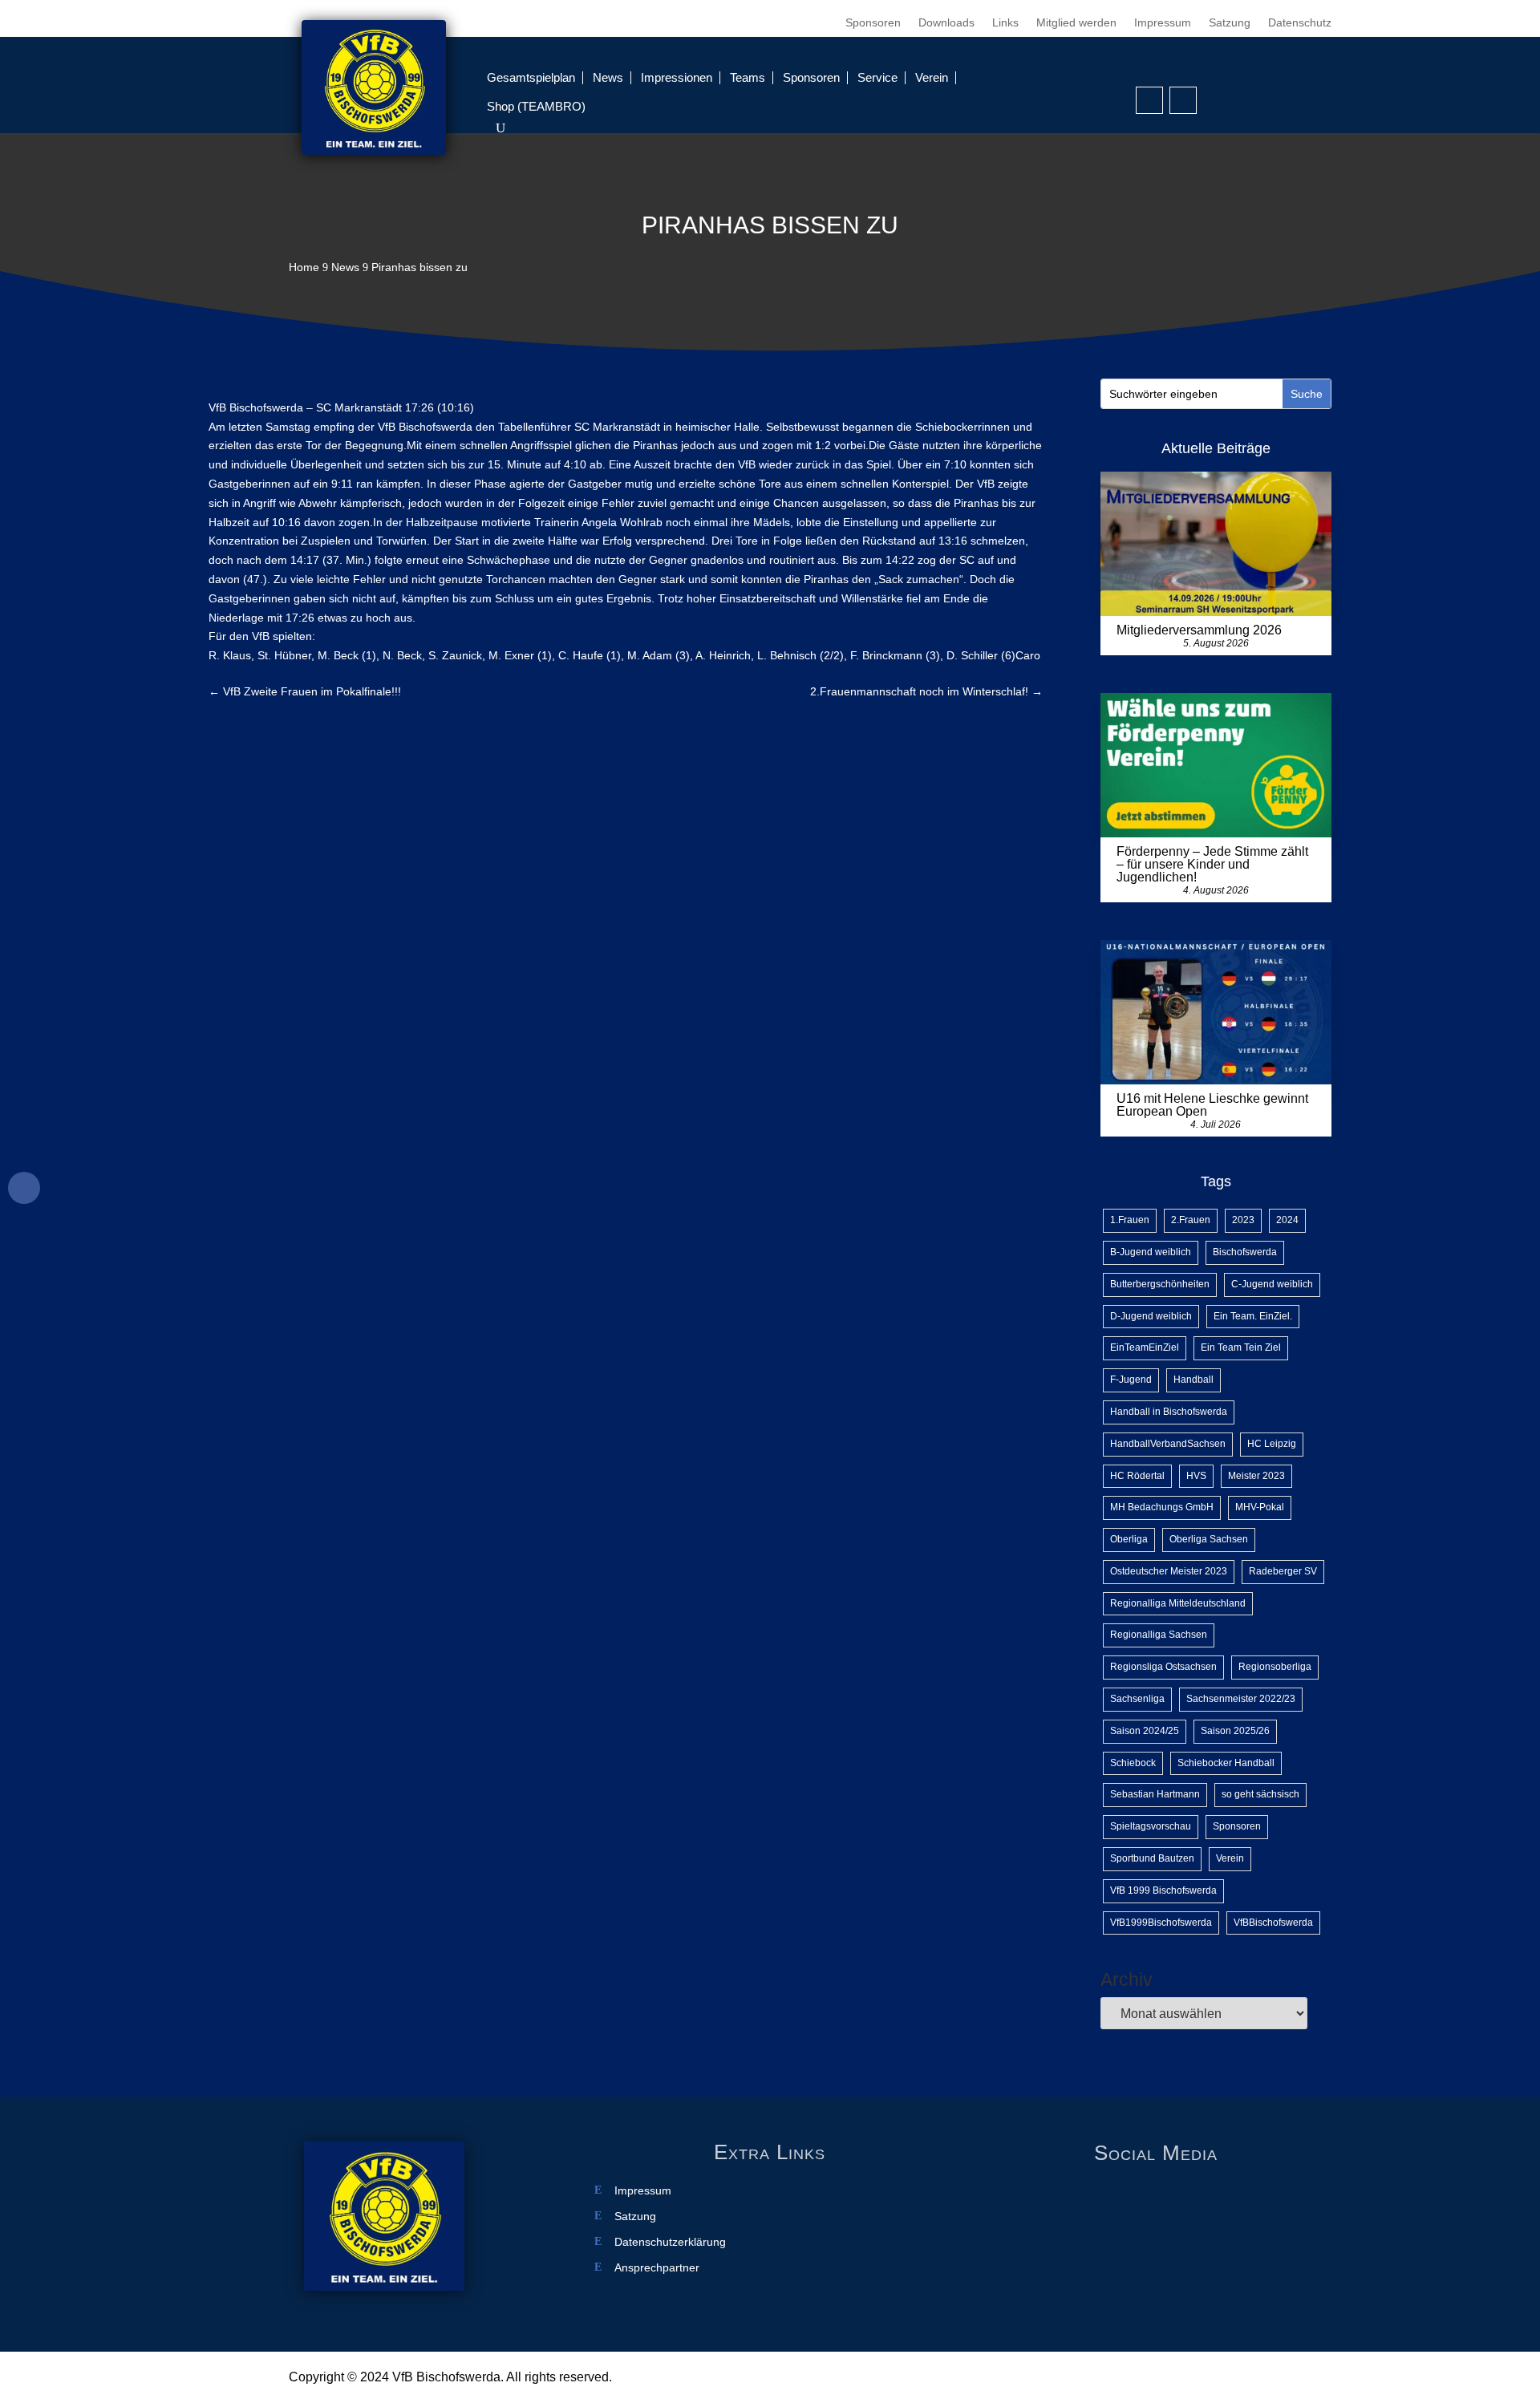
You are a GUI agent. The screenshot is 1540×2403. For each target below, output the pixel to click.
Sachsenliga (1137, 1699)
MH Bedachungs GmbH (1162, 1507)
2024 (1287, 1220)
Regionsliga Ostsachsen (1163, 1667)
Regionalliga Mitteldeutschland (1178, 1603)
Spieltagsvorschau (1151, 1826)
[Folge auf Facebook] (1149, 100)
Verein (932, 77)
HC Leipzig (1272, 1444)
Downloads (946, 23)
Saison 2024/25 (1145, 1731)
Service (877, 77)
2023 (1243, 1220)
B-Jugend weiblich (1151, 1252)
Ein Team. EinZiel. (1253, 1316)
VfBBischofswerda (1273, 1923)
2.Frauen (1191, 1220)
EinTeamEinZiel (1145, 1347)
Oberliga (1129, 1539)
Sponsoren (873, 23)
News (608, 77)
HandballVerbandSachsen (1168, 1444)
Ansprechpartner (657, 2268)
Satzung (1230, 23)
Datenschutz (1300, 23)
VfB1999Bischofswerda (1161, 1923)
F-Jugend (1131, 1380)
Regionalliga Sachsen (1159, 1635)
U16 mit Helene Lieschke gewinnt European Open (1212, 1105)
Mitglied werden (1076, 23)
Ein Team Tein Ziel (1241, 1347)
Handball (1193, 1380)
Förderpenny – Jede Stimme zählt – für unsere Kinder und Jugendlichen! (1212, 864)
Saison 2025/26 (1235, 1731)
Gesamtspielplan (531, 77)
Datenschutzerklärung (670, 2242)
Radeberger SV (1283, 1571)
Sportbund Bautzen (1152, 1858)
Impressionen (677, 77)
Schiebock (1133, 1763)
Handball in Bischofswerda (1169, 1412)
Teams (748, 77)
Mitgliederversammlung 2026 (1199, 630)
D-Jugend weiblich (1151, 1316)
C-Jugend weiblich (1272, 1284)
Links (1005, 23)
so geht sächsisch (1260, 1794)
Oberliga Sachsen (1209, 1539)
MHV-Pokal (1260, 1507)
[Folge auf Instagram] (1183, 100)
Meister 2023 (1256, 1476)
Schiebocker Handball (1226, 1763)
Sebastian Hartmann (1155, 1794)
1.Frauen (1130, 1220)
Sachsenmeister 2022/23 (1241, 1699)
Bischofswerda (1245, 1252)
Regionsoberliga (1275, 1667)
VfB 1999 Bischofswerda (1163, 1890)
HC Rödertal (1137, 1476)
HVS (1196, 1476)
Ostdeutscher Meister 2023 (1169, 1571)
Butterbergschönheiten (1160, 1284)
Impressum (1163, 23)
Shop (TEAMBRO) (536, 106)
